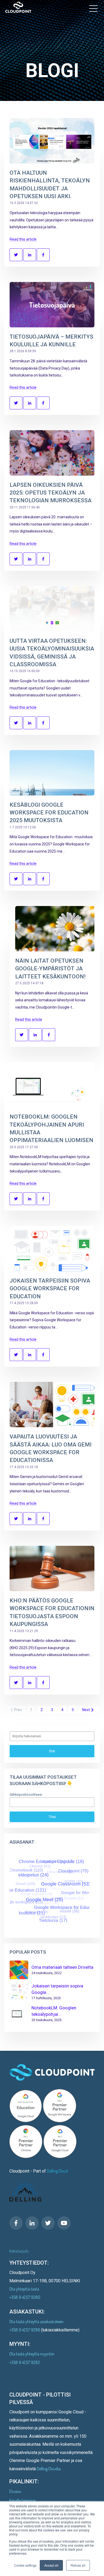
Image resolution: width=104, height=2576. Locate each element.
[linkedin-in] (32, 2223)
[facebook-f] (16, 2223)
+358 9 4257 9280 (25, 2297)
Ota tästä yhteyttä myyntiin (32, 2354)
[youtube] (64, 2223)
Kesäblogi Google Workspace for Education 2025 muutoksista (49, 813)
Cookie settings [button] (25, 2565)
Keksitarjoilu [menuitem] (19, 2251)
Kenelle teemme (22, 2500)
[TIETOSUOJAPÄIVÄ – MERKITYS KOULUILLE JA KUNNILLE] (52, 305)
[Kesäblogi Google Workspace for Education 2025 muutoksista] (52, 773)
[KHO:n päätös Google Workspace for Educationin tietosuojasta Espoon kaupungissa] (52, 1569)
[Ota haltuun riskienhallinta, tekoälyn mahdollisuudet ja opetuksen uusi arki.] (52, 141)
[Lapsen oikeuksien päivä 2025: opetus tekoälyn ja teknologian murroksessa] (52, 453)
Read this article (23, 239)
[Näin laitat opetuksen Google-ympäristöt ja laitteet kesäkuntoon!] (55, 929)
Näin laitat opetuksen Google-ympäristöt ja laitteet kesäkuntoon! (50, 969)
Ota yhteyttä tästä (24, 2289)
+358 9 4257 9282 (25, 2362)
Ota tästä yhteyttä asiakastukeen (36, 2322)
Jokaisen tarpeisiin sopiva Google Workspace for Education (50, 1289)
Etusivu (15, 2491)
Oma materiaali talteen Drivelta (62, 1967)
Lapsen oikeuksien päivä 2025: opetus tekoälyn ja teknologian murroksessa (51, 493)
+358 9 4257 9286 (25, 2330)
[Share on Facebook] (43, 255)
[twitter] (48, 2223)
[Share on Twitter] (16, 255)
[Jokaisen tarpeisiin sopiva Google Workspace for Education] (52, 1249)
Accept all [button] (51, 2565)
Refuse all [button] (78, 2565)
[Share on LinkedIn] (30, 255)
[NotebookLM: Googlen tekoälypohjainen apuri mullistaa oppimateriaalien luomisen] (52, 1085)
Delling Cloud (57, 2171)
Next (86, 1710)
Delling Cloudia (49, 2469)
